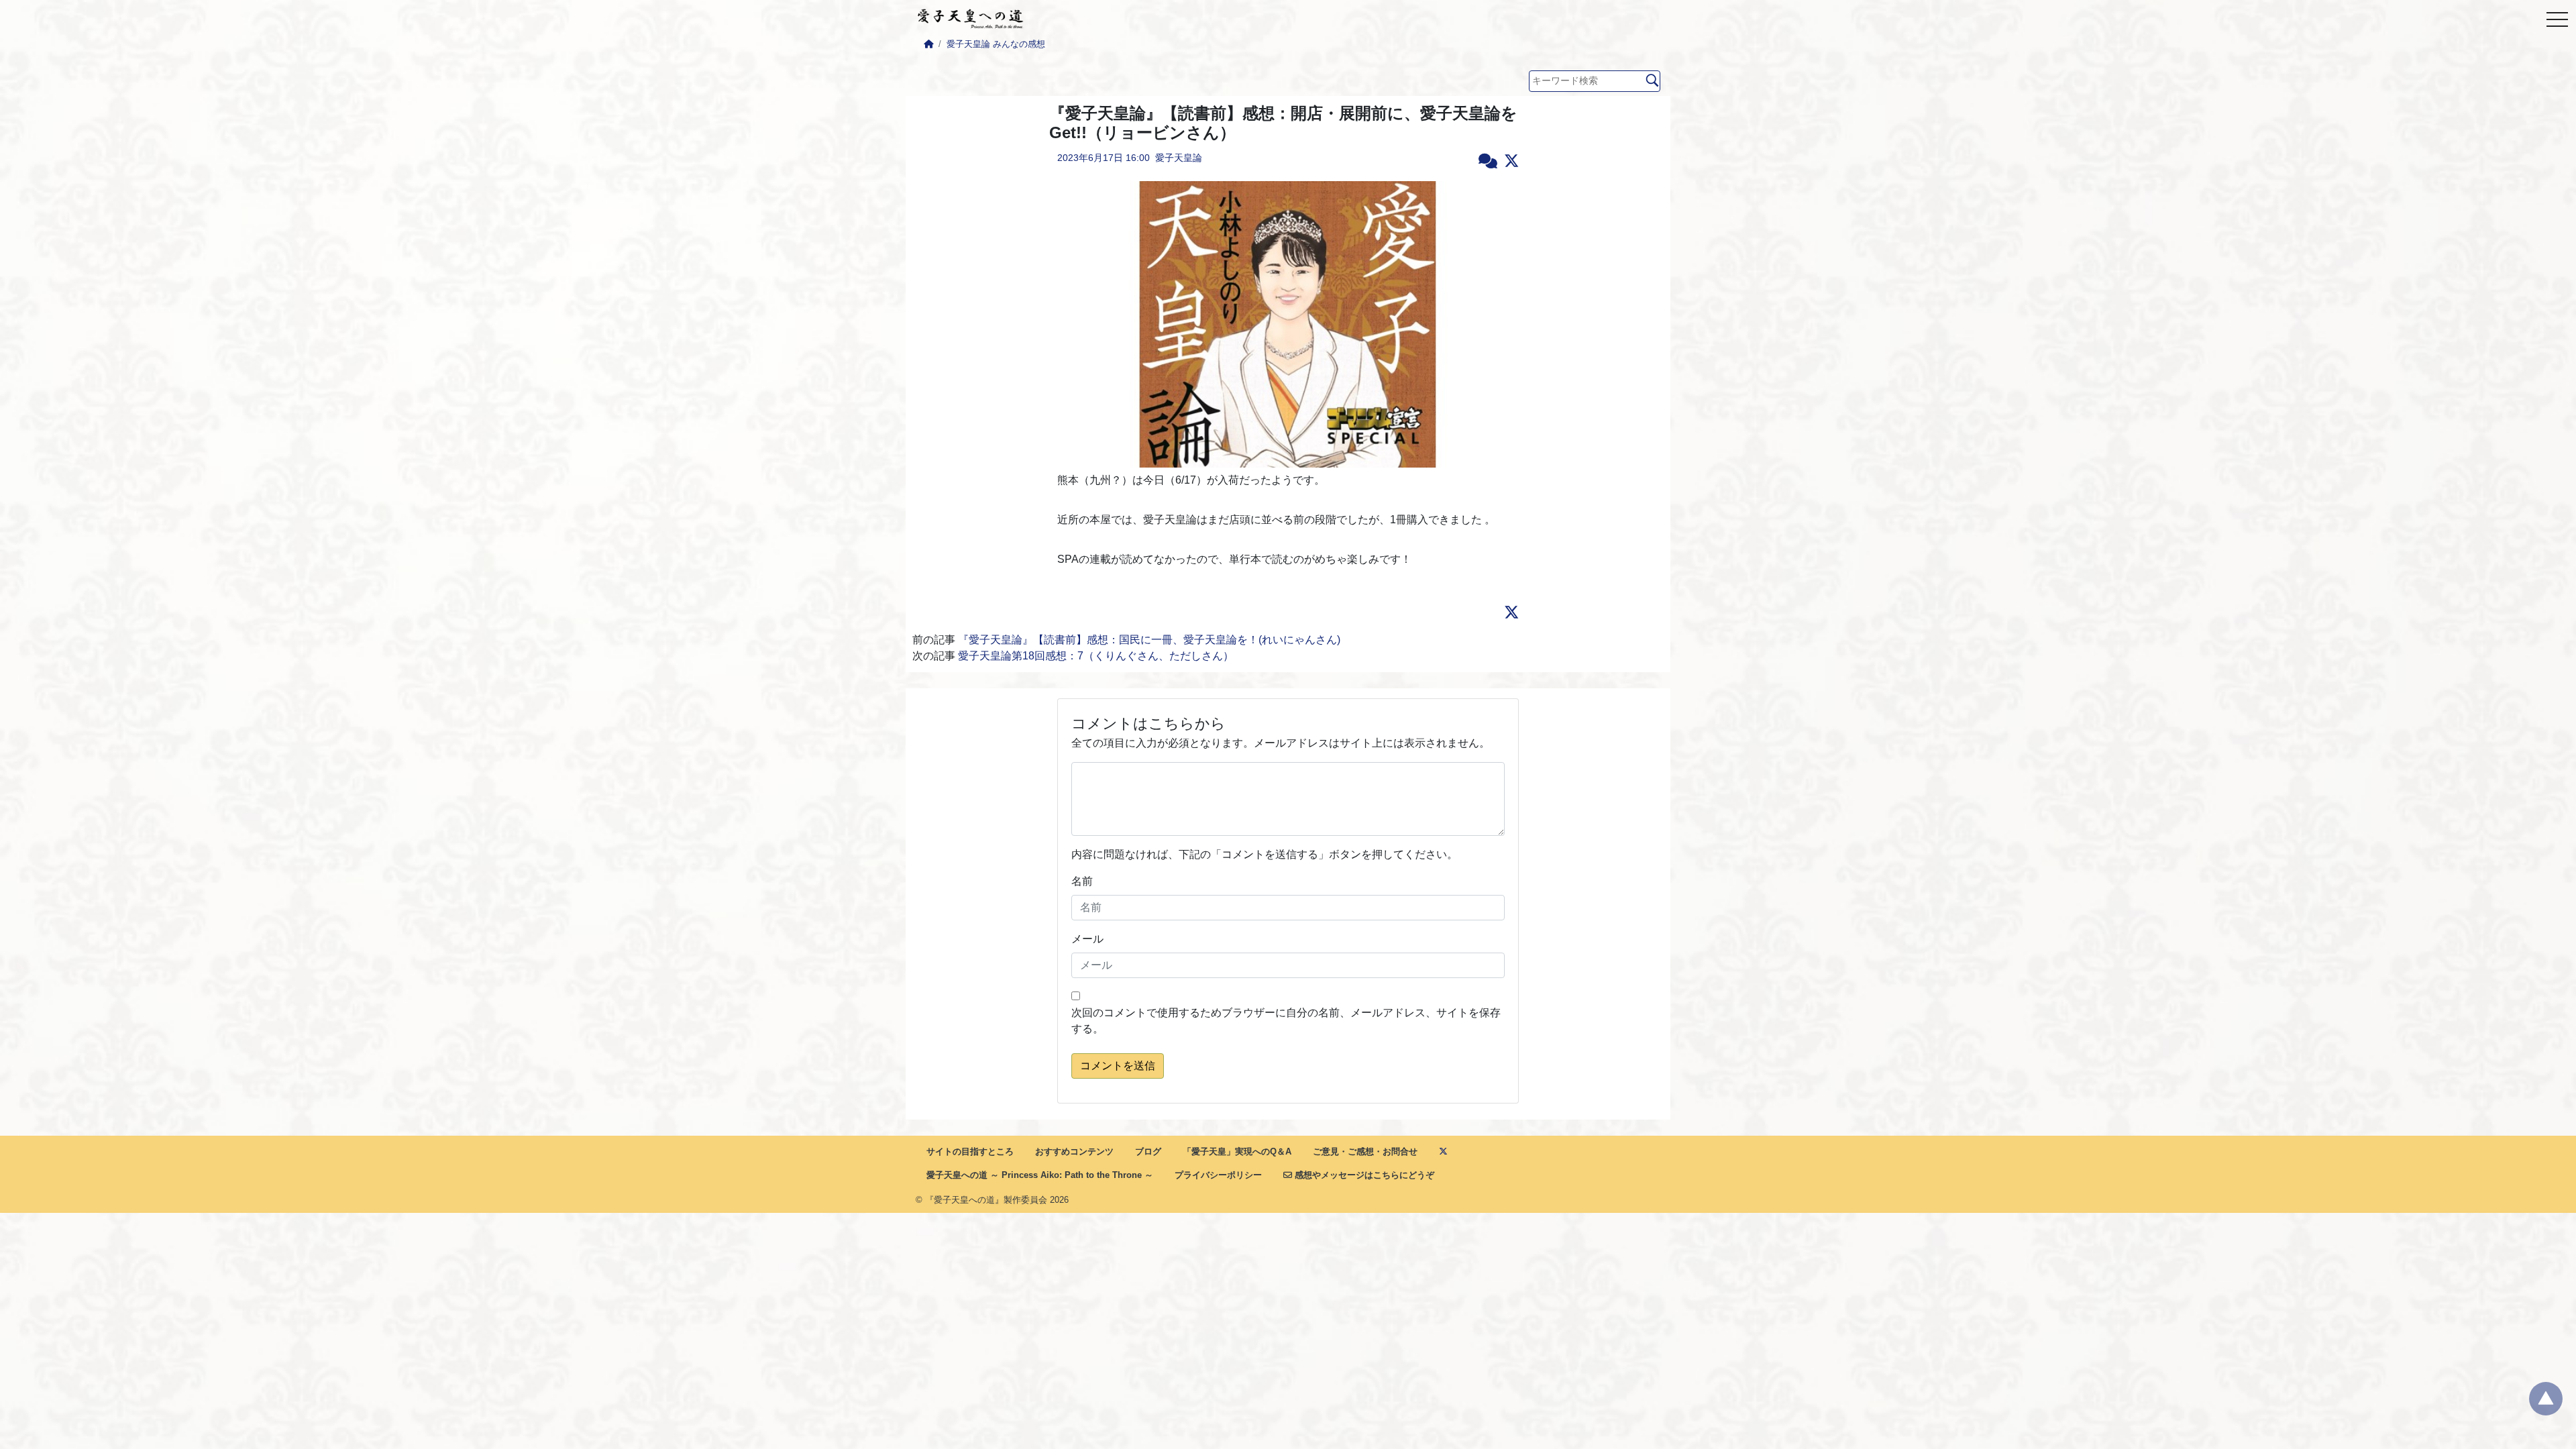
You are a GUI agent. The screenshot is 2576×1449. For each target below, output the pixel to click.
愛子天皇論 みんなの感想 (996, 44)
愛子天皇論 (1179, 158)
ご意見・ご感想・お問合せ (1365, 1151)
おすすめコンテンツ (1074, 1151)
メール (1087, 939)
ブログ (1148, 1151)
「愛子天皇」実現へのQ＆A (1237, 1151)
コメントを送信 (1118, 1066)
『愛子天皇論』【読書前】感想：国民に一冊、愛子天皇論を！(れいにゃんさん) (1149, 640)
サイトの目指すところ (970, 1151)
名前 (1082, 881)
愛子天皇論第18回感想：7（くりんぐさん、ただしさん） (1096, 656)
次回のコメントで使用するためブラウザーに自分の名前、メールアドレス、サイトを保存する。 (1286, 1021)
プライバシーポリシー (1218, 1175)
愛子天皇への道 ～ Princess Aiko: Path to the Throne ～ (1040, 1175)
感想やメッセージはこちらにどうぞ (1363, 1175)
